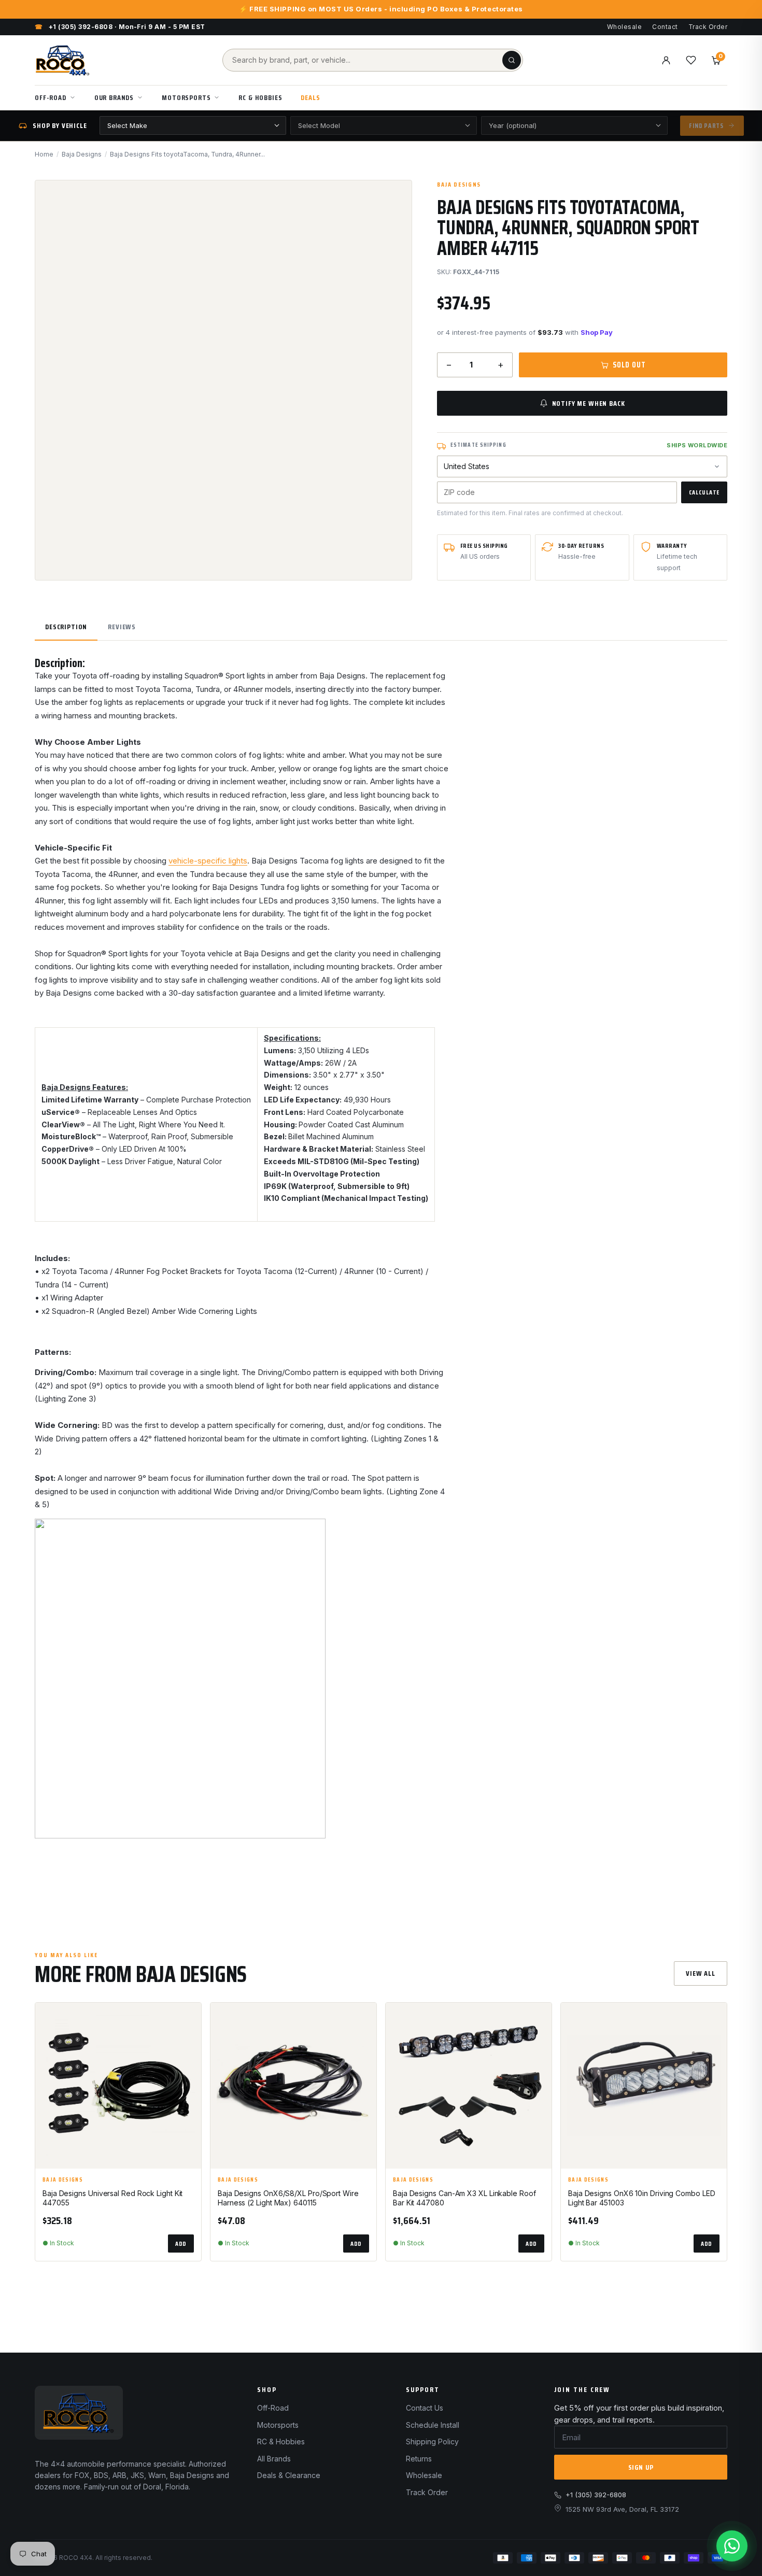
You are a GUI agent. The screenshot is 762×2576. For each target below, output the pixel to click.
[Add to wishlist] (189, 2019)
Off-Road (51, 97)
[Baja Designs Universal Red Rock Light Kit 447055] (118, 2086)
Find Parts (706, 126)
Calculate (704, 492)
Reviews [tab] (122, 627)
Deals (310, 97)
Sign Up (641, 2467)
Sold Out (629, 365)
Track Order (708, 27)
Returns (419, 2459)
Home (44, 154)
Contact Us (425, 2408)
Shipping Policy (432, 2441)
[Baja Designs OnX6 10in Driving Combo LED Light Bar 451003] (644, 2086)
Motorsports (186, 97)
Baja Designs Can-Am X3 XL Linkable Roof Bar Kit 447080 (464, 2198)
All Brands (274, 2459)
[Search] (512, 60)
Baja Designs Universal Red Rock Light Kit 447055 (112, 2198)
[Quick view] (189, 2045)
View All (701, 1973)
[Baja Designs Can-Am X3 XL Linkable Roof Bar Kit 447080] (469, 2086)
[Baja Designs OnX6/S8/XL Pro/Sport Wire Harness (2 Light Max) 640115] (293, 2086)
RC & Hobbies (260, 97)
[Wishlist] (691, 60)
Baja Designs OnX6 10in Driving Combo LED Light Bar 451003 (642, 2198)
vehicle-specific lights (208, 861)
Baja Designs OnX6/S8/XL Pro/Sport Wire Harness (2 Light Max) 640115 (288, 2198)
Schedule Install (433, 2425)
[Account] (666, 60)
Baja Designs (82, 154)
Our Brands (114, 97)
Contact (665, 27)
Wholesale (624, 27)
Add (181, 2244)
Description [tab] (66, 627)
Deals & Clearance (289, 2475)
